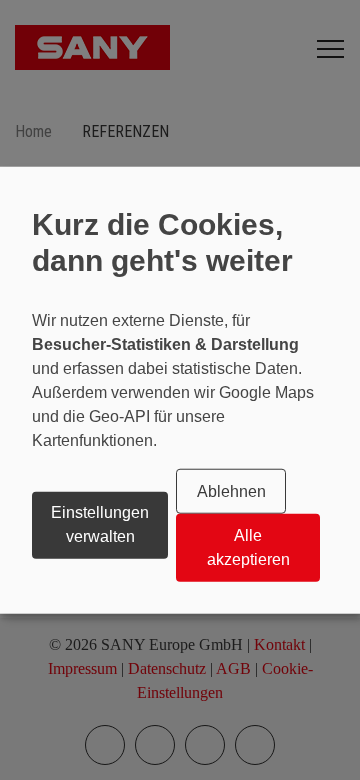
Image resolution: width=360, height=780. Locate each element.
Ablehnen (231, 491)
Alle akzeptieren (248, 547)
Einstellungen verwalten (100, 524)
